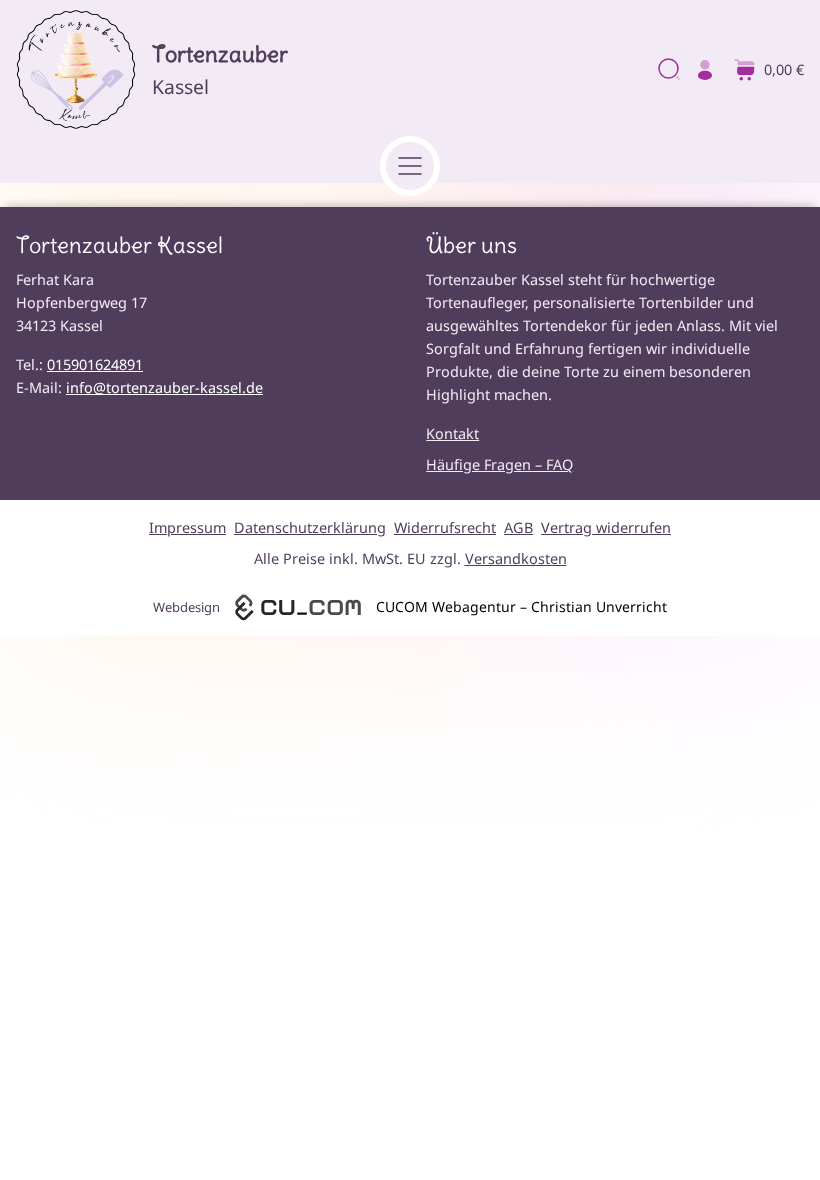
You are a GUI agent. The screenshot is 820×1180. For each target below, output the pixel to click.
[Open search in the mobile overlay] (667, 70)
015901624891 (95, 364)
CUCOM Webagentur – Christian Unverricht (521, 606)
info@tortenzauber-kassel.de (164, 387)
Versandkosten (516, 558)
